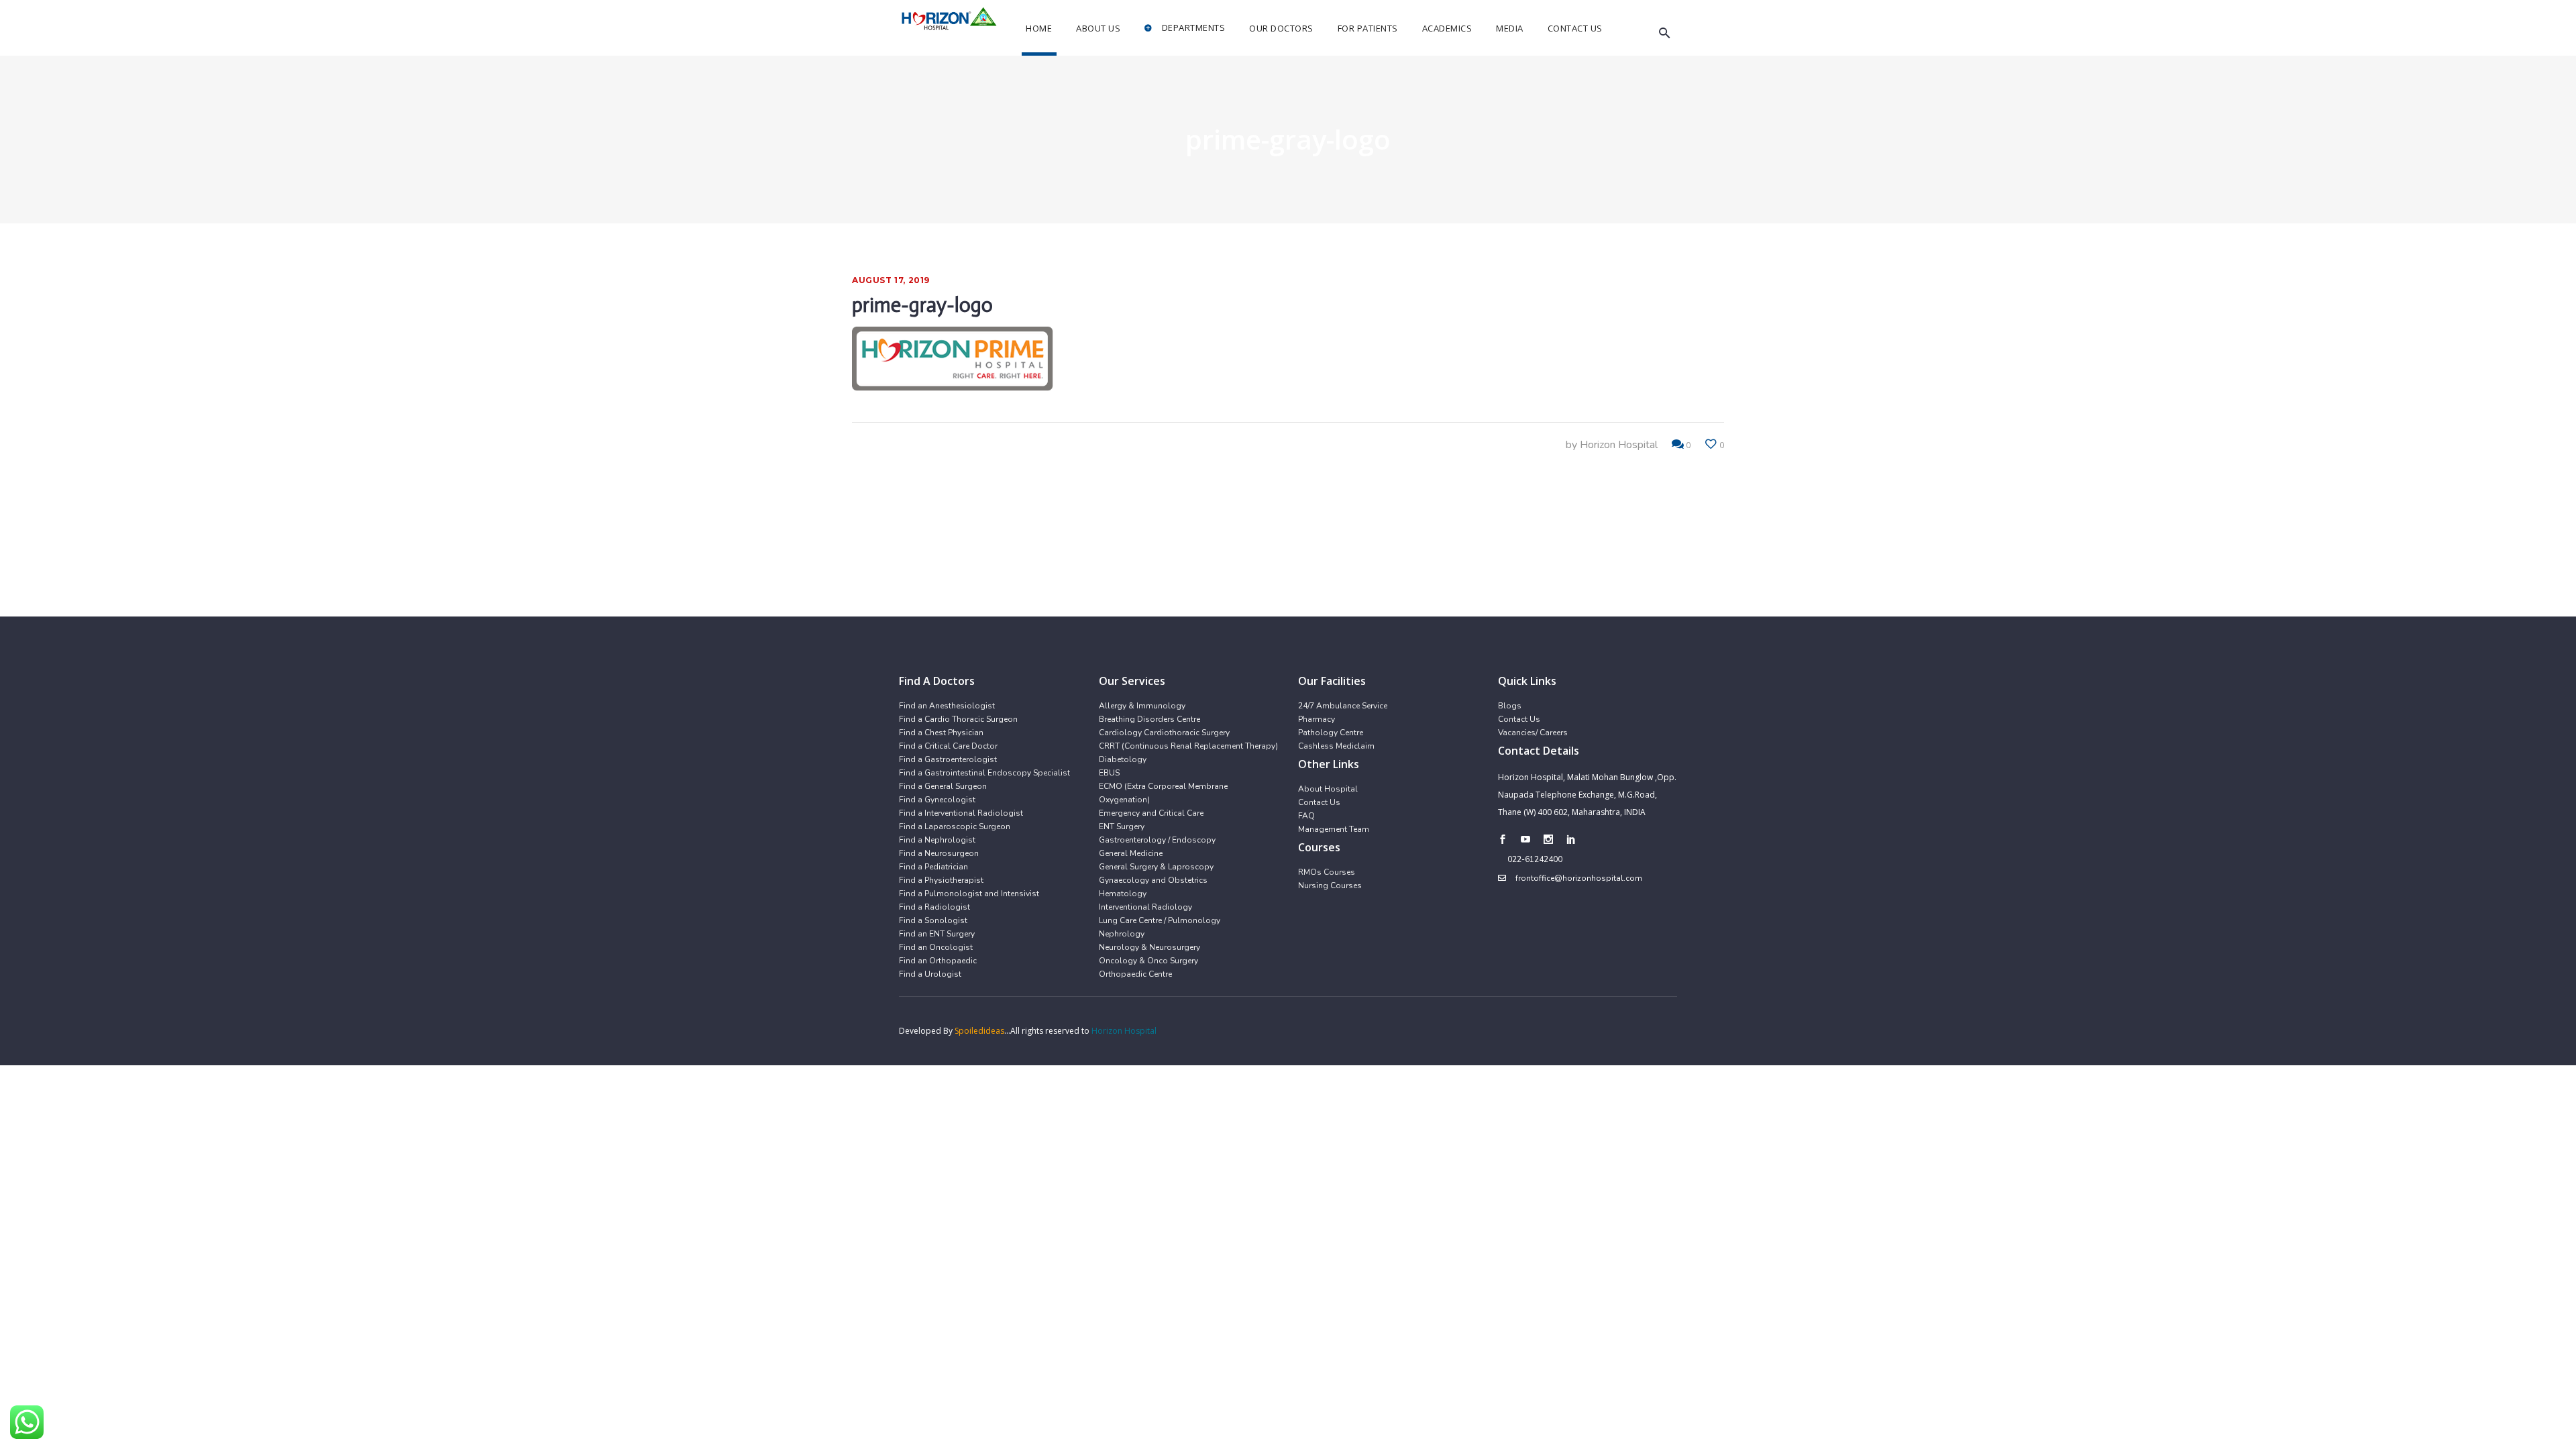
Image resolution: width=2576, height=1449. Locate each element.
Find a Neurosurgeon (939, 853)
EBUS (1109, 773)
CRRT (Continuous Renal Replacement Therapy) (1188, 746)
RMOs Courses (1327, 872)
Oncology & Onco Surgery (1148, 961)
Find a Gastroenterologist (948, 759)
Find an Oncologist (936, 947)
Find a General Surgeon (943, 786)
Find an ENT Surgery (937, 934)
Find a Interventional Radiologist (961, 813)
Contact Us (1319, 802)
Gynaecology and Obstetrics (1153, 880)
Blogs (1510, 706)
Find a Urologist (930, 974)
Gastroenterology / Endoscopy (1157, 840)
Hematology (1123, 894)
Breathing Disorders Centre (1149, 719)
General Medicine (1131, 853)
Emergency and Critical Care (1151, 813)
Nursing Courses (1330, 885)
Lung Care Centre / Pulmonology (1160, 920)
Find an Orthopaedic (938, 961)
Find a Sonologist (933, 920)
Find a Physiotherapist (941, 880)
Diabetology (1123, 759)
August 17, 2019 (891, 280)
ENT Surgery (1122, 826)
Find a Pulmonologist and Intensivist (969, 894)
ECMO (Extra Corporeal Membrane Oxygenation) (1163, 793)
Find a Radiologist (934, 907)
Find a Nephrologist (937, 840)
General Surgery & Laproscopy (1156, 867)
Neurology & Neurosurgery (1149, 947)
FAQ (1306, 816)
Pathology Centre (1331, 733)
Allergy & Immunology (1142, 706)
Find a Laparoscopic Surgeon (955, 826)
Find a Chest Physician (941, 733)
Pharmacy (1317, 719)
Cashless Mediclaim (1336, 746)
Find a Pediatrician (933, 867)
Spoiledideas (979, 1031)
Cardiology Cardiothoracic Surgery (1164, 733)
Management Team (1334, 829)
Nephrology (1122, 934)
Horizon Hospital (1619, 445)
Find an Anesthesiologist (947, 706)
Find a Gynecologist (937, 800)
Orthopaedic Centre (1135, 974)
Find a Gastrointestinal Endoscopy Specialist (984, 773)
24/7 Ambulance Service (1343, 706)
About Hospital (1328, 789)
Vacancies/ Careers (1533, 733)
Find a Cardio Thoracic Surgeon (958, 719)
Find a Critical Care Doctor (948, 746)
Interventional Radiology (1145, 907)
